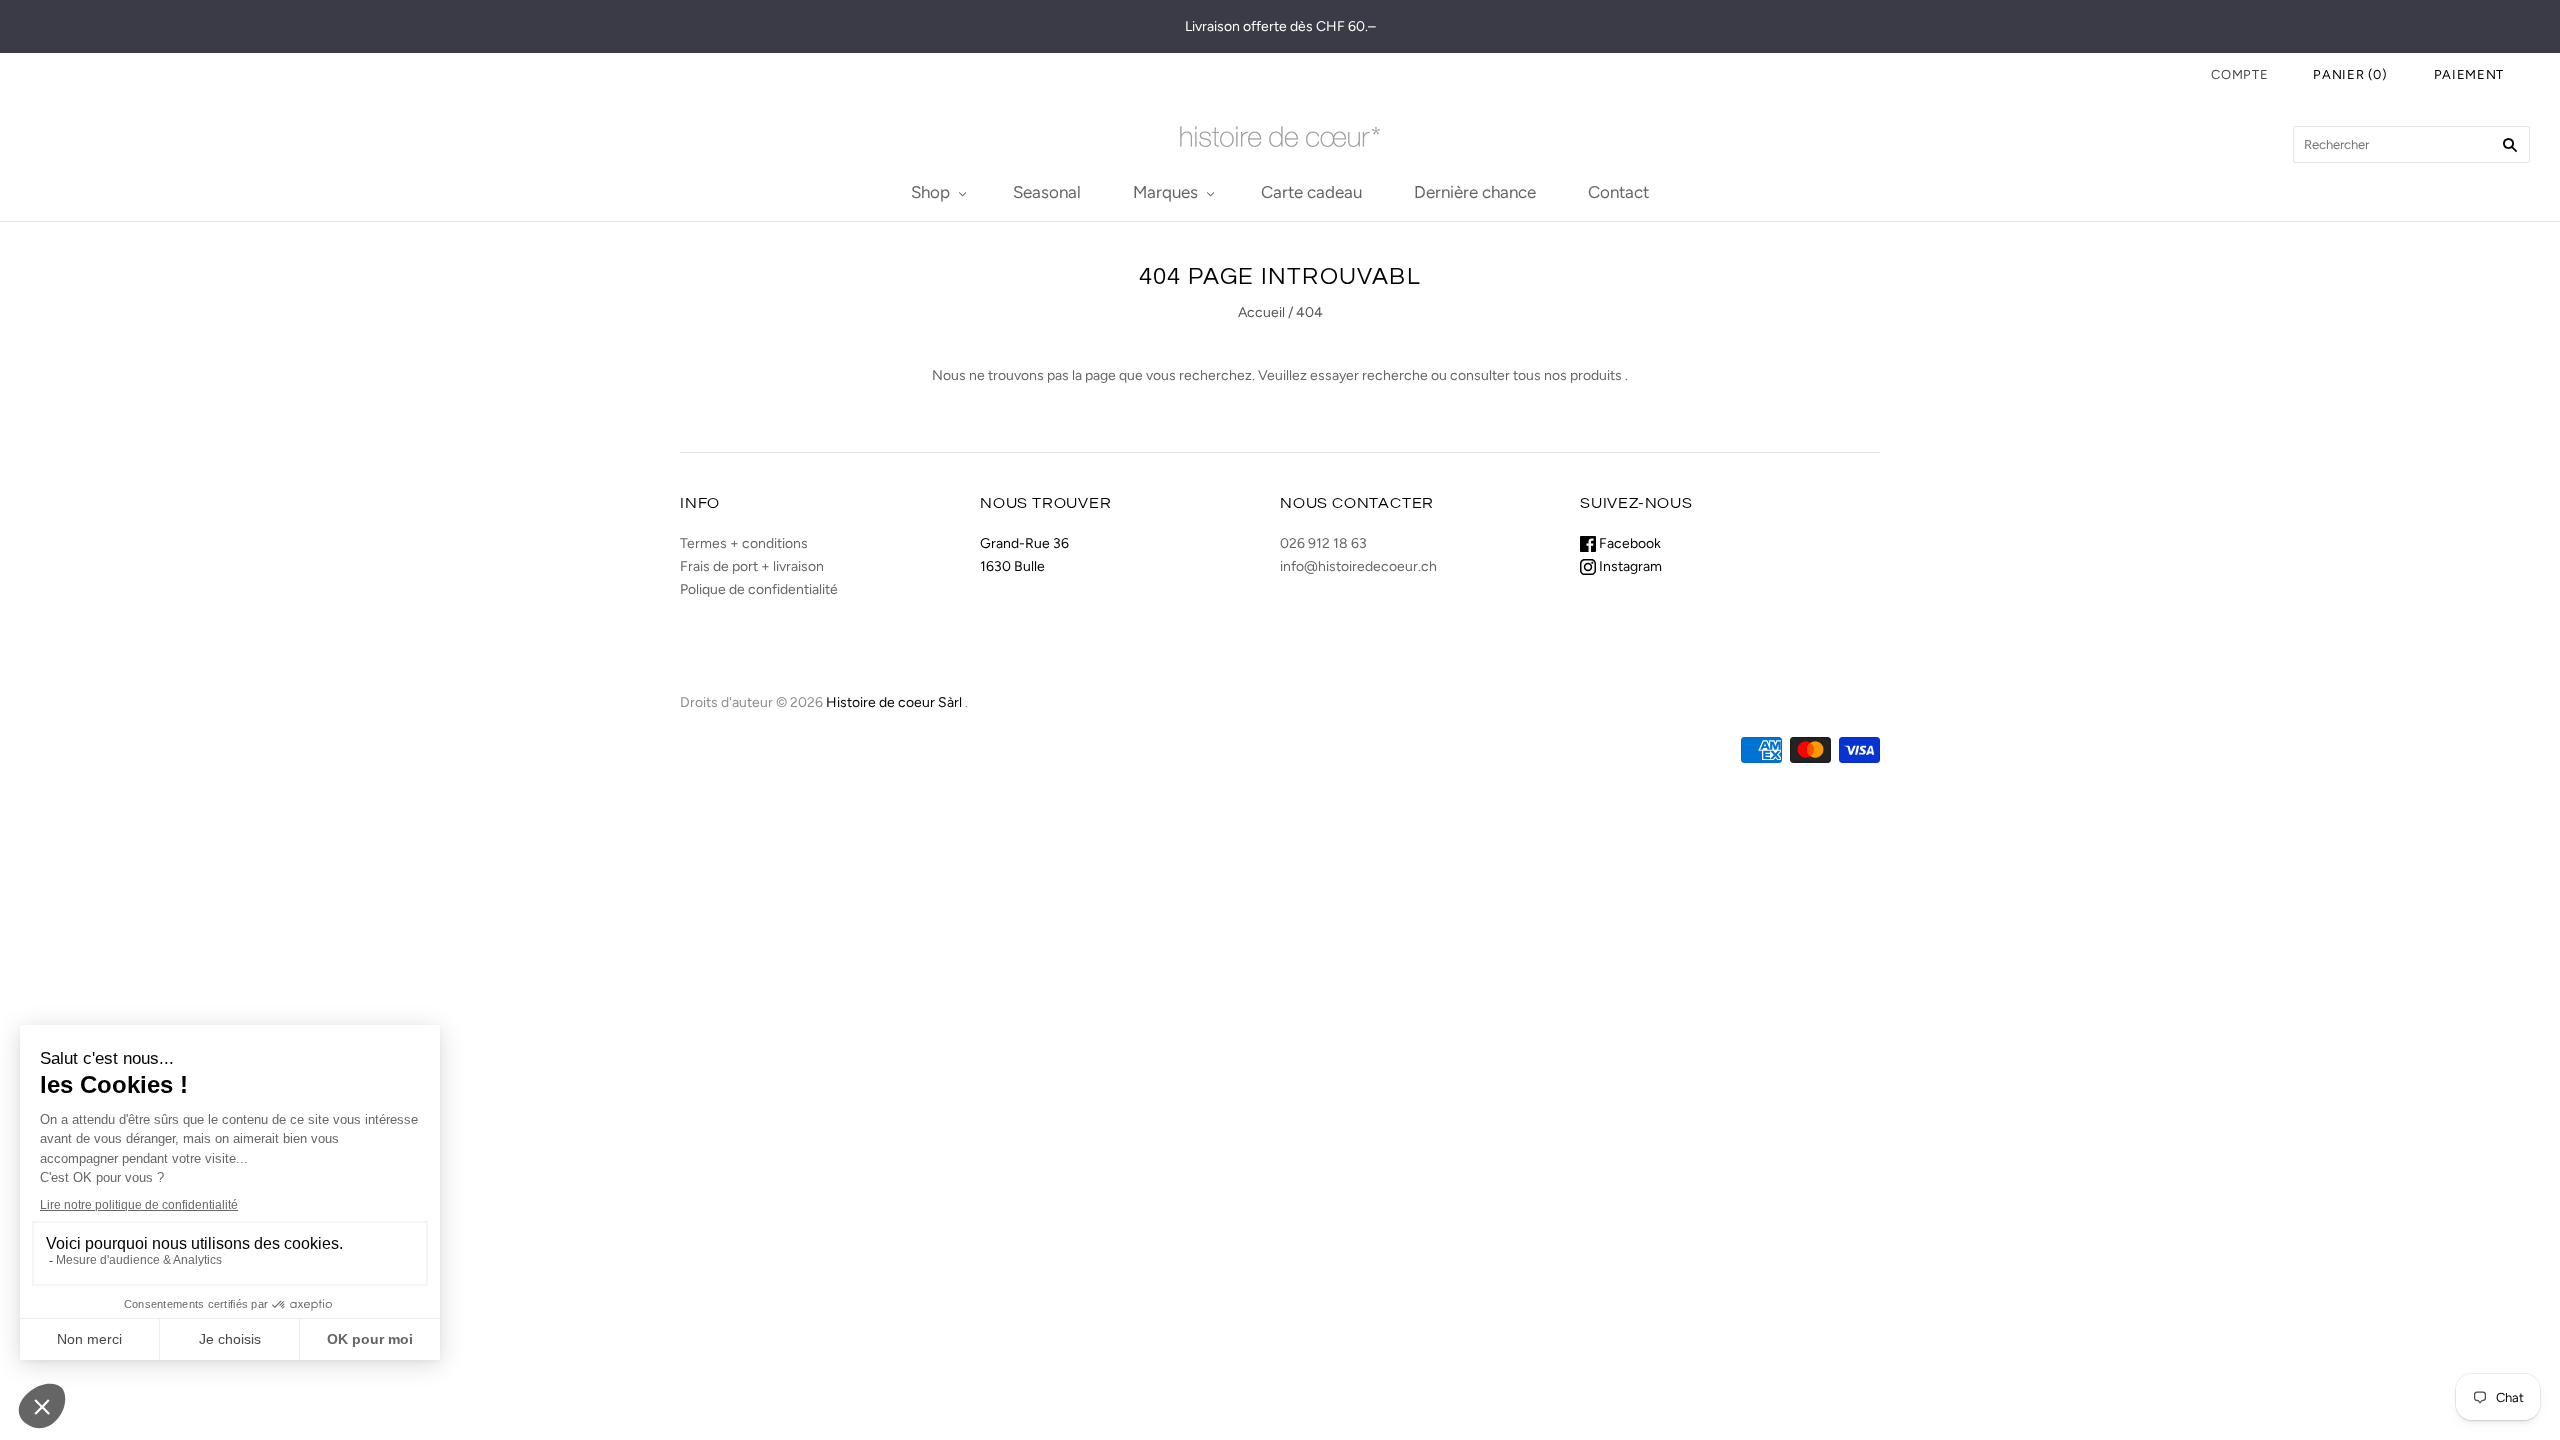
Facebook (1628, 543)
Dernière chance (1475, 192)
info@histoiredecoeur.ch (1358, 566)
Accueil (1261, 312)
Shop (930, 192)
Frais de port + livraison (752, 566)
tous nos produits (1567, 375)
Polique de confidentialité (759, 589)
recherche (1395, 375)
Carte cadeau (1311, 192)
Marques (1165, 192)
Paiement (2469, 74)
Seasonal (1047, 192)
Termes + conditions (744, 543)
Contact (1618, 192)
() (2350, 74)
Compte (2239, 74)
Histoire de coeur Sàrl (894, 702)
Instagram (1629, 566)
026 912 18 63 (1323, 543)
